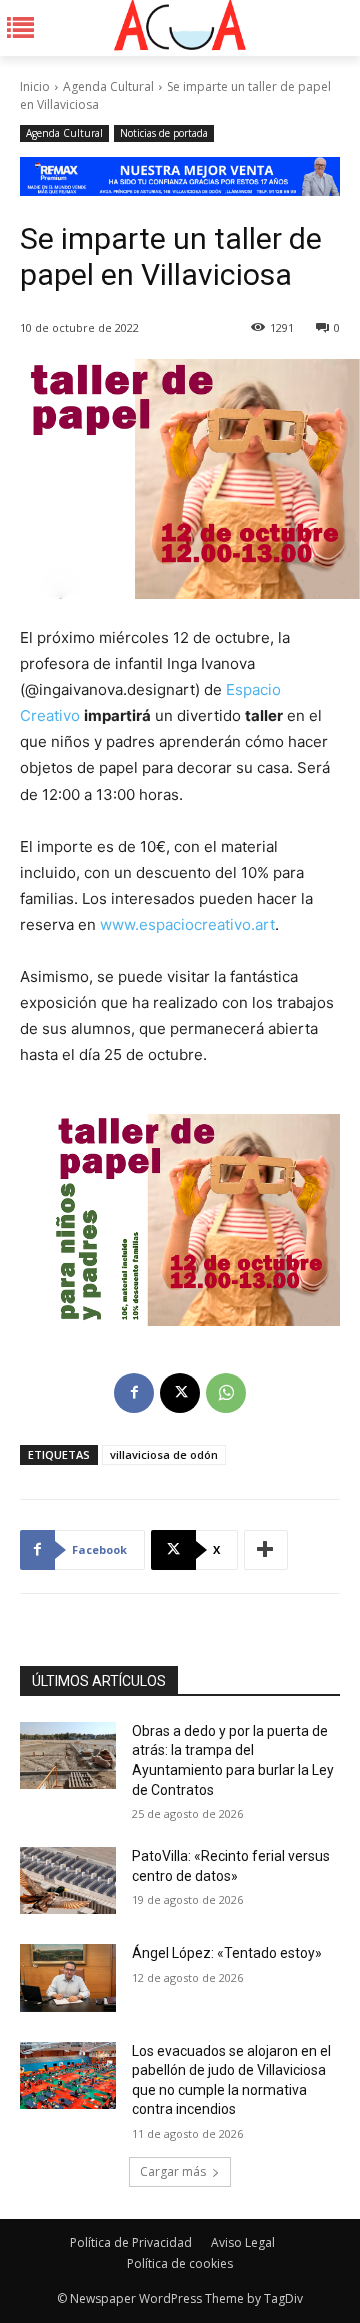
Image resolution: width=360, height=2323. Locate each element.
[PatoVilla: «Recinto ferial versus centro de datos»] (68, 1880)
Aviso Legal (243, 2242)
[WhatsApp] (226, 1393)
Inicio (35, 86)
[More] (266, 1550)
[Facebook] (134, 1393)
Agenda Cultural (108, 86)
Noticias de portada (164, 133)
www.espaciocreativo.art (187, 924)
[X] (180, 1393)
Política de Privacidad (131, 2242)
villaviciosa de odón (164, 1454)
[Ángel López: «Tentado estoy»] (68, 1977)
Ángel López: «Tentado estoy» (227, 1953)
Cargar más (173, 2171)
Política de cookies (180, 2263)
